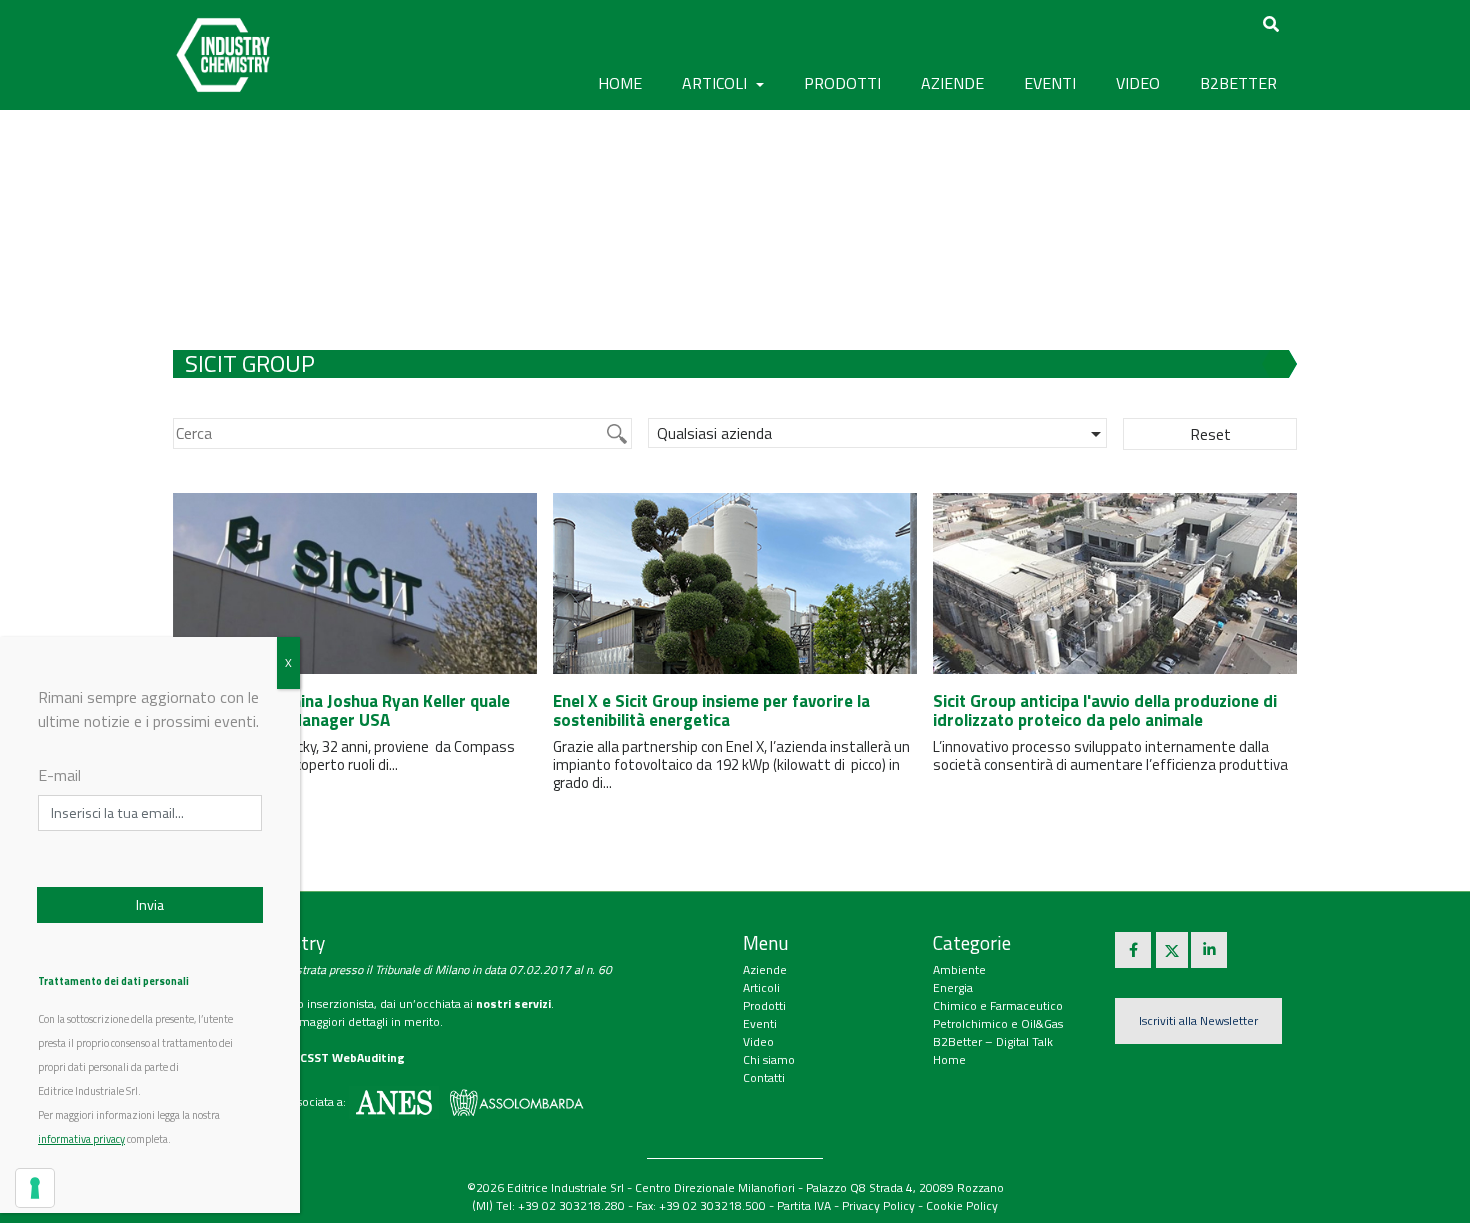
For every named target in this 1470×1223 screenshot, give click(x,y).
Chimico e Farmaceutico (998, 1005)
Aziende (765, 969)
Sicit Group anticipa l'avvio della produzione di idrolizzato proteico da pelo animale (1105, 710)
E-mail (59, 775)
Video (758, 1041)
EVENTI (1050, 83)
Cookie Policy (962, 1205)
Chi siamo (769, 1059)
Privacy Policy (878, 1205)
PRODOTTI (842, 83)
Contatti (764, 1077)
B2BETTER (1238, 83)
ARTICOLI (716, 83)
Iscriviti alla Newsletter (1198, 1020)
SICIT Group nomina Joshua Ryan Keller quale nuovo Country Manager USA (341, 710)
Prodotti (764, 1005)
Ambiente (959, 969)
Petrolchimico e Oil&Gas (998, 1023)
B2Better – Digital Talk (993, 1041)
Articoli (761, 987)
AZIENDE (952, 83)
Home (620, 83)
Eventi (760, 1023)
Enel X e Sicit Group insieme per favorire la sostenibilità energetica (711, 710)
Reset (1210, 434)
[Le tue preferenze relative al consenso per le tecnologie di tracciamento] (35, 1188)
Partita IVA (804, 1205)
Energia (953, 987)
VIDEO (1138, 83)
